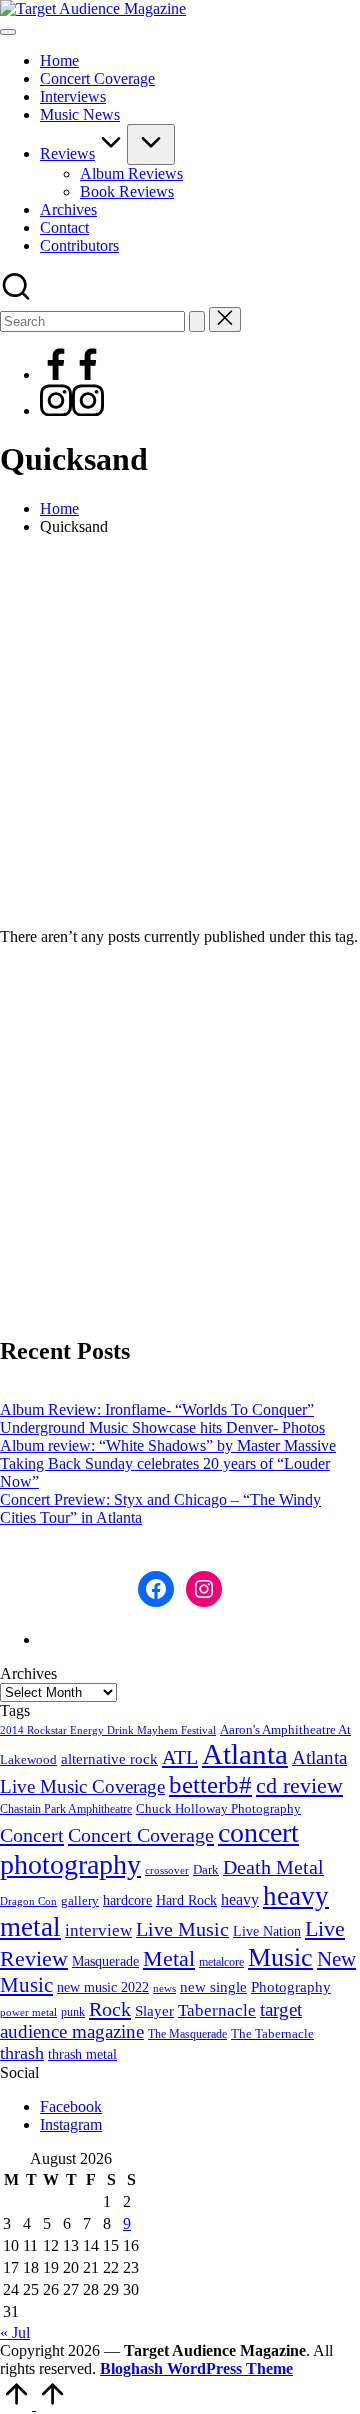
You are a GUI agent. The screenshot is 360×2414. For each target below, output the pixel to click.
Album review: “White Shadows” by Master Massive (168, 1445)
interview (98, 1930)
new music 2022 (103, 1987)
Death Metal (273, 1867)
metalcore (221, 1962)
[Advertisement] (180, 732)
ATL (180, 1757)
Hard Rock (186, 1900)
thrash (22, 2053)
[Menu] (8, 32)
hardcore (127, 1900)
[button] (197, 321)
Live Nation (267, 1931)
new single (213, 1987)
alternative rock (109, 1759)
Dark (206, 1870)
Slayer (154, 2011)
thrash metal (82, 2054)
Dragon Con (28, 1901)
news (164, 1988)
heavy (240, 1899)
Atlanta (245, 1754)
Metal (169, 1958)
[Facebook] (72, 374)
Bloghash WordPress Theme (196, 2368)
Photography (291, 1987)
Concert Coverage (141, 1835)
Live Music (182, 1929)
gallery (80, 1901)
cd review (299, 1785)
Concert (32, 1835)
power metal (28, 2012)
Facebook (71, 2106)
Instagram (71, 2124)
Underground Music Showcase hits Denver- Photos (162, 1427)
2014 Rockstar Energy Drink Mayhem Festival (108, 1730)
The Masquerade (187, 2034)
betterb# (210, 1784)
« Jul (15, 2332)
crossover (167, 1870)
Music (280, 1957)
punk (73, 2012)
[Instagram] (72, 410)
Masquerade (105, 1961)
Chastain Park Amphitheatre (66, 1809)
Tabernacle (217, 2010)
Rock (110, 2009)
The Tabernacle (272, 2033)
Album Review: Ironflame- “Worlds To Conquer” (157, 1409)
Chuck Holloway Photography (218, 1809)
